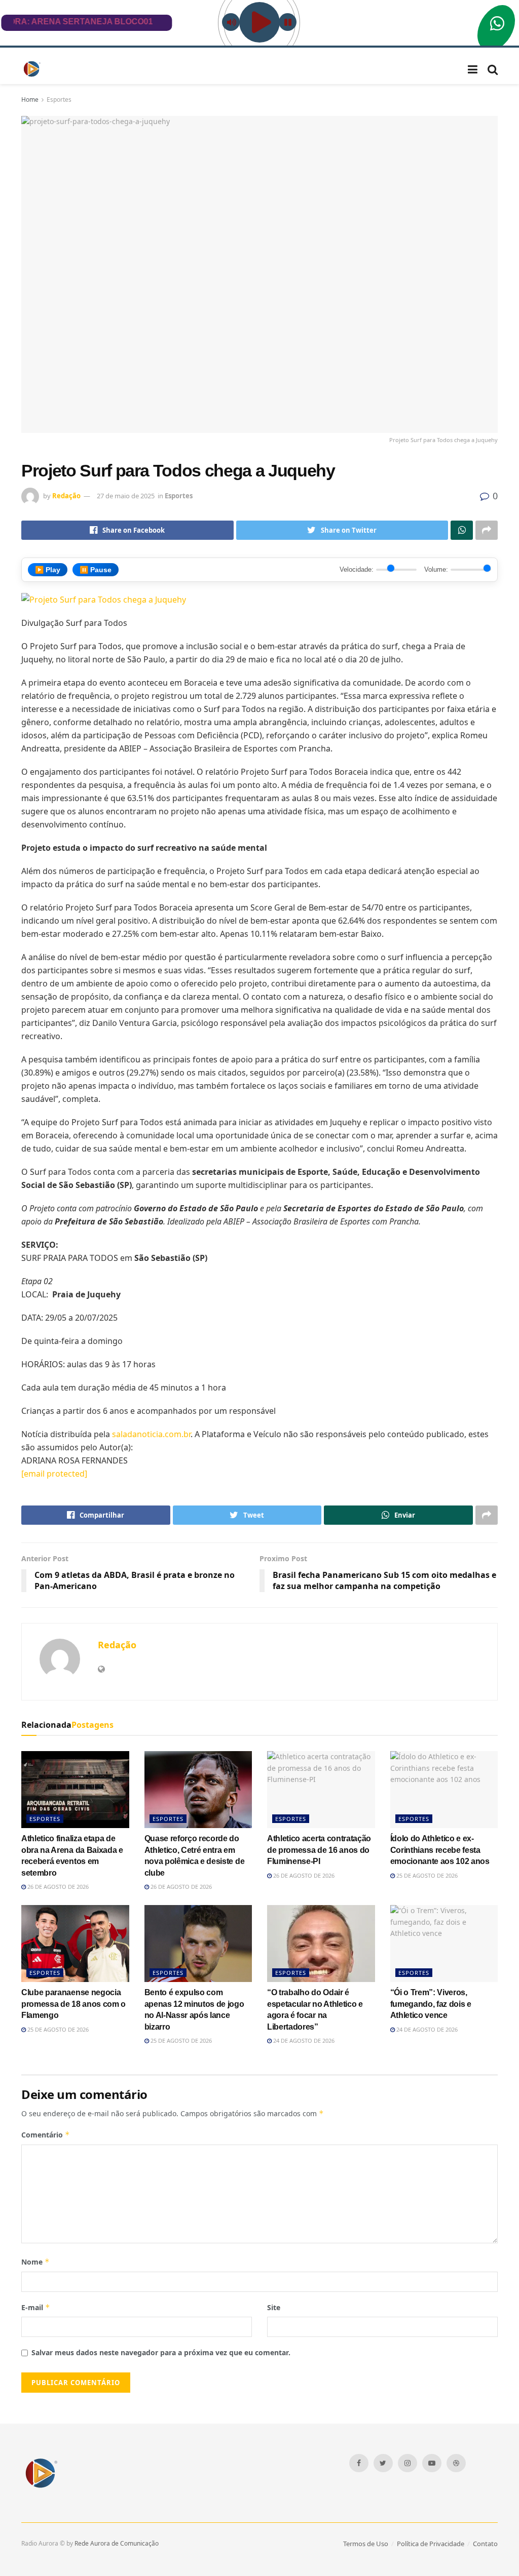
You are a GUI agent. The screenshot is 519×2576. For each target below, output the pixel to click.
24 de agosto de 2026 (303, 2040)
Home (30, 100)
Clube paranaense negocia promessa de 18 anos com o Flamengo (73, 2004)
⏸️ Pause (96, 570)
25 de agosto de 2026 (426, 1875)
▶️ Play (48, 570)
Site (274, 2307)
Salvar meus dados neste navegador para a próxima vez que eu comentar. (161, 2352)
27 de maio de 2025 (126, 496)
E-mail (36, 2307)
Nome (35, 2262)
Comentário (46, 2135)
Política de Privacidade (431, 2544)
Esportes (59, 100)
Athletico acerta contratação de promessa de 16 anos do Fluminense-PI (319, 1850)
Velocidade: (357, 569)
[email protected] (54, 1474)
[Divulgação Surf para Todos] (104, 599)
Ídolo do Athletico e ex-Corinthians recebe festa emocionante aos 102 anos (440, 1850)
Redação (66, 496)
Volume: (436, 569)
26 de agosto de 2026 (57, 1887)
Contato (485, 2544)
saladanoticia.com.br (151, 1434)
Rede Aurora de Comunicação (117, 2543)
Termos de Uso (366, 2544)
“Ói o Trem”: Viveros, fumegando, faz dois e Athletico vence (431, 2004)
